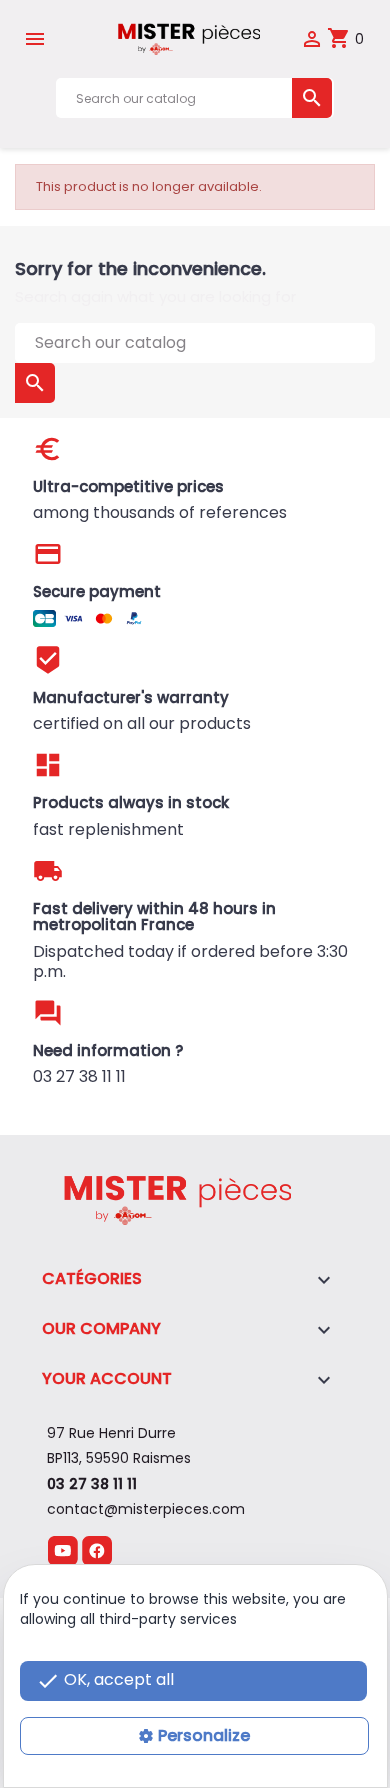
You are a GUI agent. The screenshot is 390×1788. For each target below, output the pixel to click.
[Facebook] (97, 1550)
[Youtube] (62, 1550)
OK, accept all (105, 1680)
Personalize (204, 1735)
